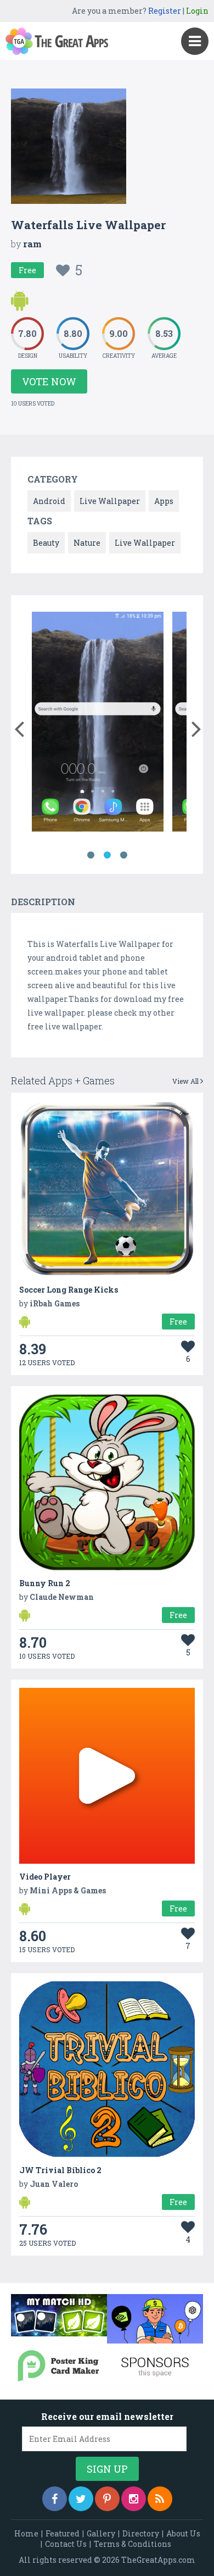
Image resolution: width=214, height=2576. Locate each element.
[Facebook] (55, 2499)
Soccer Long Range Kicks (69, 1290)
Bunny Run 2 (45, 1583)
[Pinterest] (107, 2499)
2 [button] (107, 855)
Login (197, 11)
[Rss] (160, 2499)
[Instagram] (134, 2499)
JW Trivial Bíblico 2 (60, 2170)
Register (165, 11)
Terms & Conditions (133, 2544)
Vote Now (49, 381)
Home (26, 2533)
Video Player (45, 1877)
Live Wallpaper (110, 501)
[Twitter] (81, 2499)
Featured (63, 2533)
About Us (183, 2533)
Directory (141, 2533)
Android (49, 501)
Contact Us (66, 2544)
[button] (19, 727)
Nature (87, 543)
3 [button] (123, 855)
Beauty (46, 543)
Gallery (101, 2533)
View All (186, 1081)
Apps (164, 501)
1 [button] (91, 855)
